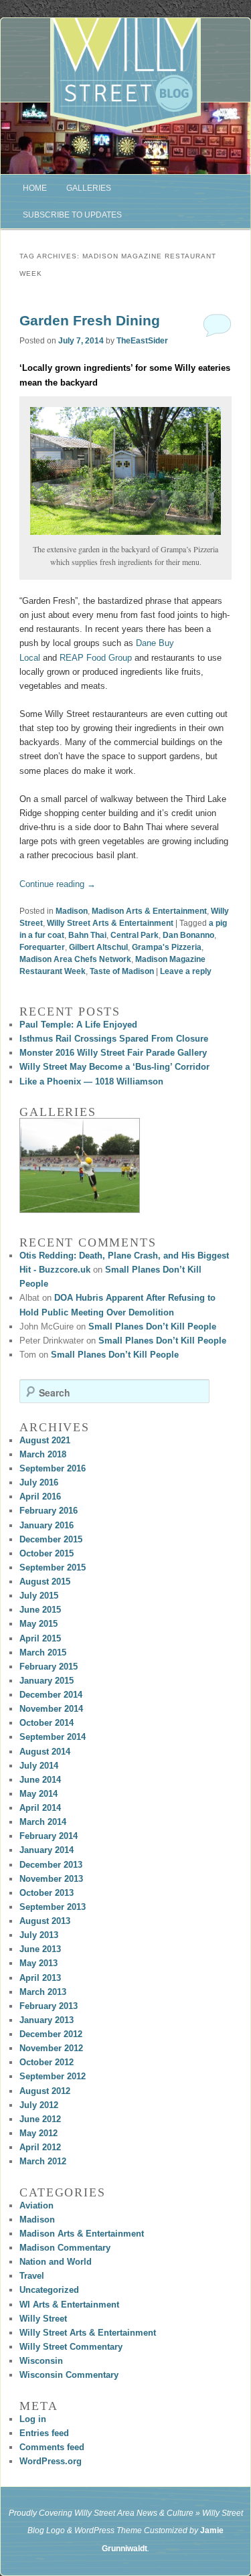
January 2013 (47, 2020)
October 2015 (47, 1553)
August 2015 (45, 1582)
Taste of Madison (122, 971)
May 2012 (38, 2133)
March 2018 (43, 1454)
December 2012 (51, 2034)
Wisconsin (41, 2361)
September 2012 (53, 2076)
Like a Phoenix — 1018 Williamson (91, 1081)
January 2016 (47, 1525)
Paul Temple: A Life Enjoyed (78, 1025)
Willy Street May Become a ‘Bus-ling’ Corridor (114, 1067)
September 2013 (53, 1907)
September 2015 (53, 1567)
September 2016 (53, 1468)
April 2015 (40, 1638)
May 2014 (38, 1794)
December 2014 (51, 1695)
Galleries (89, 188)
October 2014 (47, 1723)
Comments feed (52, 2447)
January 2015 (47, 1681)
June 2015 (40, 1610)
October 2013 (47, 1893)
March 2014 (43, 1822)
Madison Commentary (65, 2248)
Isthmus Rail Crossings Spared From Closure (114, 1039)
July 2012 (39, 2105)
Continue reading (58, 884)
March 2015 (43, 1653)
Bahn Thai (87, 935)
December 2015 (51, 1539)
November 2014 (51, 1709)
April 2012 (40, 2147)
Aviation (36, 2205)
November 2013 (51, 1879)
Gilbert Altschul (98, 947)
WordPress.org (51, 2461)
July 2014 (39, 1766)
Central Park (135, 935)
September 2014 (53, 1737)
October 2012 (47, 2062)
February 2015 (49, 1667)
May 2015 (38, 1624)
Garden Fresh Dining (90, 320)
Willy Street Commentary (71, 2347)
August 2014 (45, 1752)
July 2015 (39, 1596)
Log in (33, 2419)
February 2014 (49, 1836)
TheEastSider (142, 341)
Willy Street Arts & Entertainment (110, 923)
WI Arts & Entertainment (69, 2305)
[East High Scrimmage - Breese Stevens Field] (80, 1165)
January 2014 (47, 1850)
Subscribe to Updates (72, 215)
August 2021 (45, 1440)
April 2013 (40, 1978)
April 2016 (40, 1497)
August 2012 (45, 2091)
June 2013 (40, 1949)
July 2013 (39, 1935)
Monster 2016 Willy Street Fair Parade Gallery (113, 1053)
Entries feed (44, 2433)
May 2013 (38, 1963)
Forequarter (42, 947)
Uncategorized (49, 2290)
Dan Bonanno (188, 935)
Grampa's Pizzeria (167, 947)
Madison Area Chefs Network (75, 959)
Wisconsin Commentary (69, 2375)
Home (35, 188)
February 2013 (49, 2006)
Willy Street (43, 2319)
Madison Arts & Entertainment (149, 911)
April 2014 (40, 1808)
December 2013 (51, 1865)
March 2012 (43, 2161)
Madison (72, 911)
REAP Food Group (96, 658)
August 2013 (45, 1921)
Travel (32, 2276)
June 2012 (40, 2119)
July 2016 (39, 1482)
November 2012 (51, 2048)
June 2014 (40, 1780)
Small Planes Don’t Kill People (152, 1326)
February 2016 (49, 1511)
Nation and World (56, 2262)
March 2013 (43, 1992)
